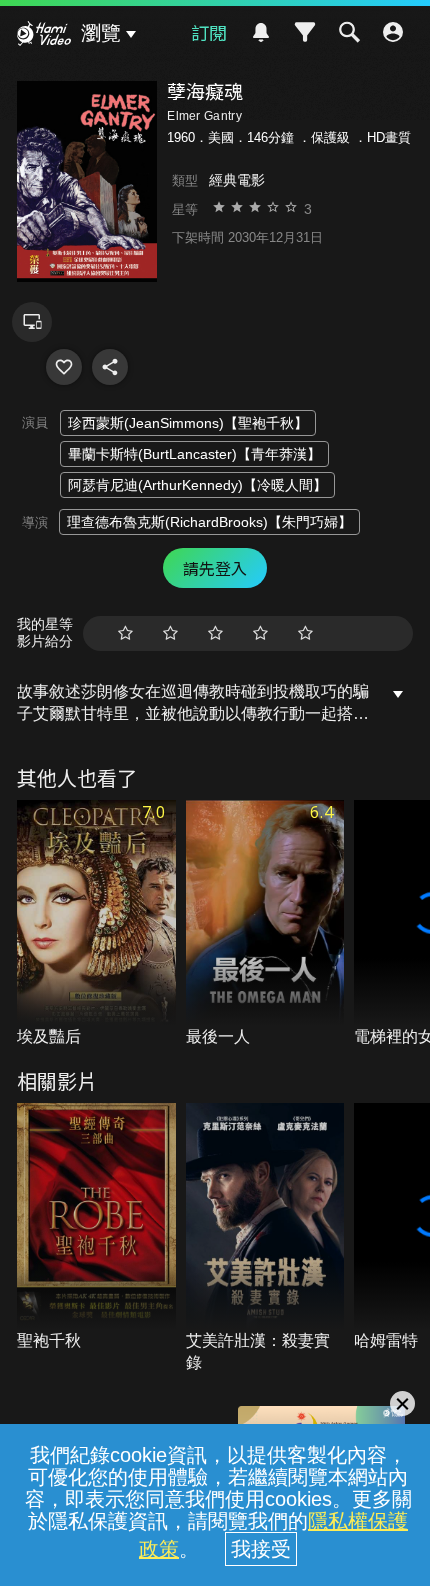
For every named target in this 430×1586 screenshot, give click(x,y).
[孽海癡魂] (64, 367)
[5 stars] (305, 633)
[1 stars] (125, 633)
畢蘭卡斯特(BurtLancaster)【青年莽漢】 (194, 454)
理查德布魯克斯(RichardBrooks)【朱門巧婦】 (209, 522)
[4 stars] (260, 633)
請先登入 (215, 568)
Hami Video (44, 36)
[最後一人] (265, 924)
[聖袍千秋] (96, 1227)
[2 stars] (170, 633)
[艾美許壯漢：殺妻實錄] (265, 1238)
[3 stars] (215, 633)
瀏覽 (101, 33)
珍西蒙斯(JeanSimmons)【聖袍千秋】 (188, 423)
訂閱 (209, 32)
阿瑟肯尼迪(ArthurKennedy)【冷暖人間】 (197, 485)
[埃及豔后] (96, 924)
